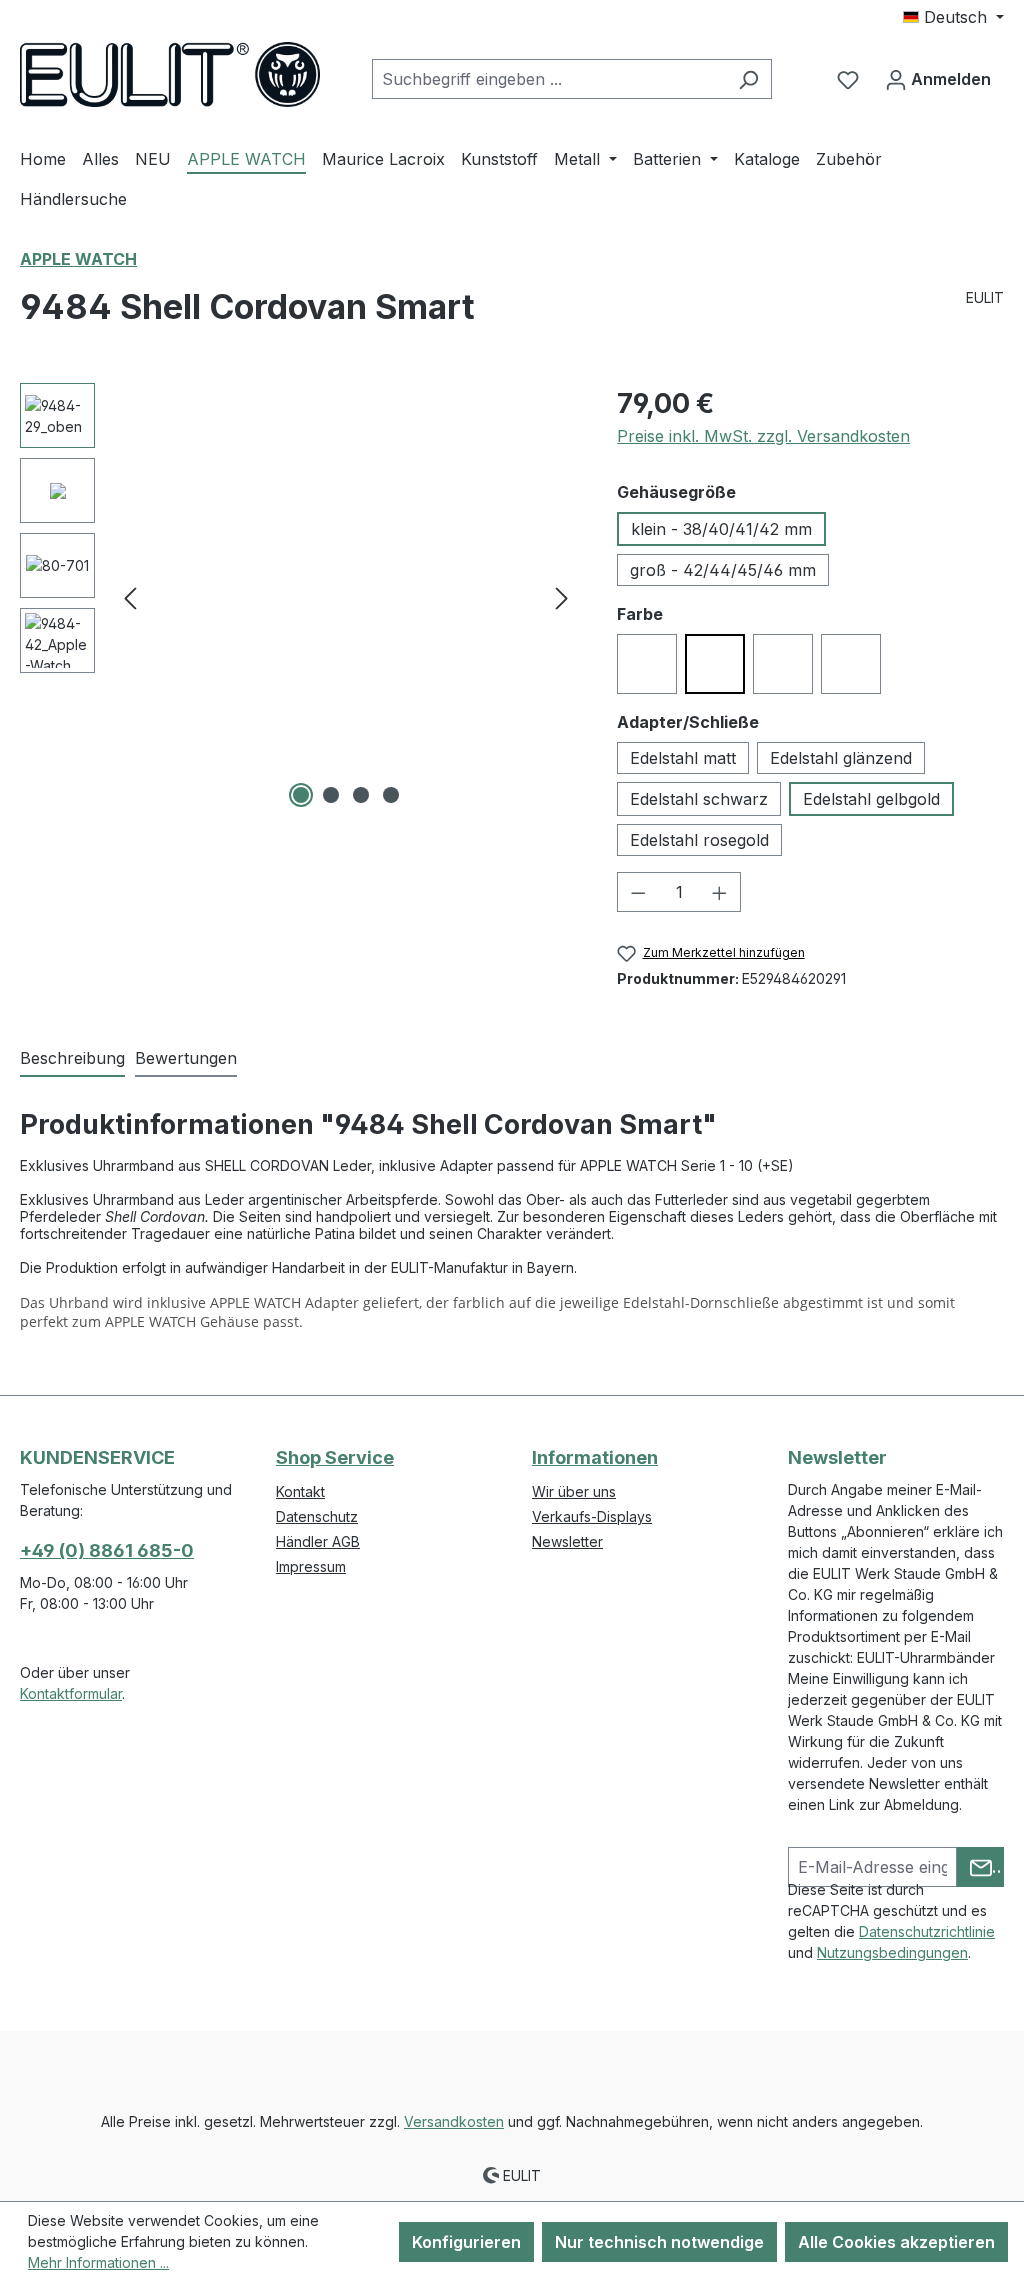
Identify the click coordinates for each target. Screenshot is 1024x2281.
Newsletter (567, 1541)
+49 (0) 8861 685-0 (107, 1550)
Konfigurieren (466, 2242)
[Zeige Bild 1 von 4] (301, 795)
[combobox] (549, 79)
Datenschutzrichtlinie (927, 1931)
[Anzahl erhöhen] (720, 892)
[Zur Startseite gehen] (170, 74)
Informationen (595, 1457)
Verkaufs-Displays (592, 1516)
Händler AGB (318, 1541)
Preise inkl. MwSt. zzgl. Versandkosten (763, 436)
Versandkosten (454, 2121)
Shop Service (335, 1457)
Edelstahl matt (683, 758)
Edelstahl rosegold (699, 840)
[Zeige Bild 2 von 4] (331, 795)
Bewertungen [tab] (186, 1058)
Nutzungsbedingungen (892, 1952)
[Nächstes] (562, 598)
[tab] (72, 1059)
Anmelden (949, 79)
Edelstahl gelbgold (871, 799)
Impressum (311, 1566)
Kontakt (300, 1491)
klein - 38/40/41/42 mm (721, 529)
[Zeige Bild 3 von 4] (361, 795)
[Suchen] (748, 79)
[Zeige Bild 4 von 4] (391, 795)
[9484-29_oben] (346, 598)
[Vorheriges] (130, 598)
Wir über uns (574, 1491)
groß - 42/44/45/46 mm (723, 570)
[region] (298, 598)
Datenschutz (317, 1516)
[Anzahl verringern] (638, 892)
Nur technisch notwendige (659, 2242)
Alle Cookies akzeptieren (896, 2242)
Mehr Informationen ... (98, 2262)
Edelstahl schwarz (699, 799)
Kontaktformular (71, 1693)
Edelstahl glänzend (841, 758)
